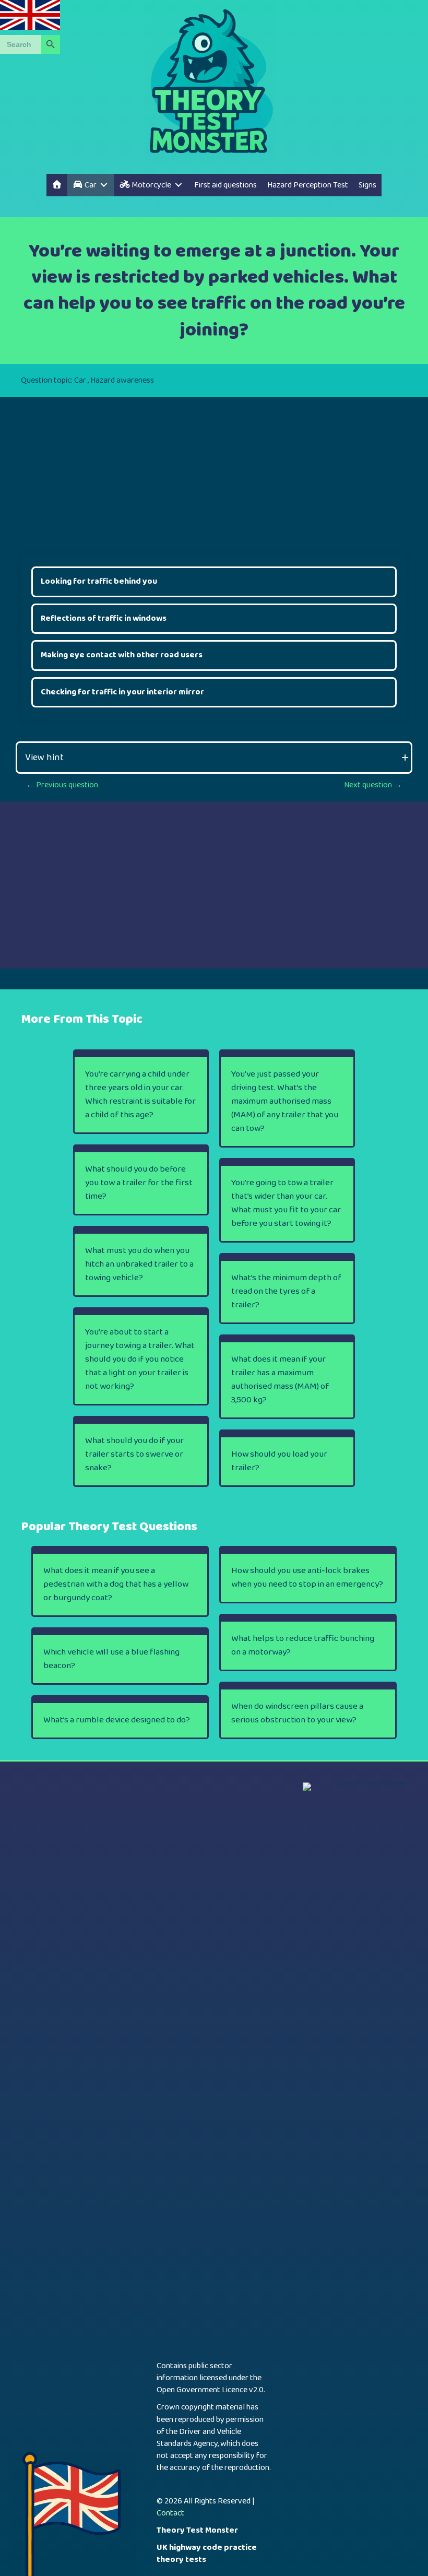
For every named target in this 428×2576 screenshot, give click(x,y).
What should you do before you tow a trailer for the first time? (139, 1183)
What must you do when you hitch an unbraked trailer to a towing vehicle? (139, 1264)
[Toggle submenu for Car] (104, 185)
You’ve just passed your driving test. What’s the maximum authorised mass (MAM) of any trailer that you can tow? (285, 1101)
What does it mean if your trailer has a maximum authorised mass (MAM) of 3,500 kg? (280, 1380)
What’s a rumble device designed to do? (117, 1720)
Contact (170, 2513)
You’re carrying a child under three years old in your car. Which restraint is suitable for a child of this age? (140, 1095)
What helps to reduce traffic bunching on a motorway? (303, 1645)
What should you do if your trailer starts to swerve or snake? (134, 1454)
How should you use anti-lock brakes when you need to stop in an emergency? (307, 1577)
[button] (214, 758)
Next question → (373, 785)
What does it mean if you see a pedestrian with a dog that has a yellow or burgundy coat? (116, 1584)
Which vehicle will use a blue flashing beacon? (111, 1659)
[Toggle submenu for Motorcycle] (179, 185)
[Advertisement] (214, 470)
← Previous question (62, 785)
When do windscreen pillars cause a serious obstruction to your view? (297, 1713)
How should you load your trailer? (279, 1461)
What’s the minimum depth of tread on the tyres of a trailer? (286, 1291)
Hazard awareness (122, 380)
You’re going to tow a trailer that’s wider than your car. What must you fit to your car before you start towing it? (286, 1203)
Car (80, 380)
